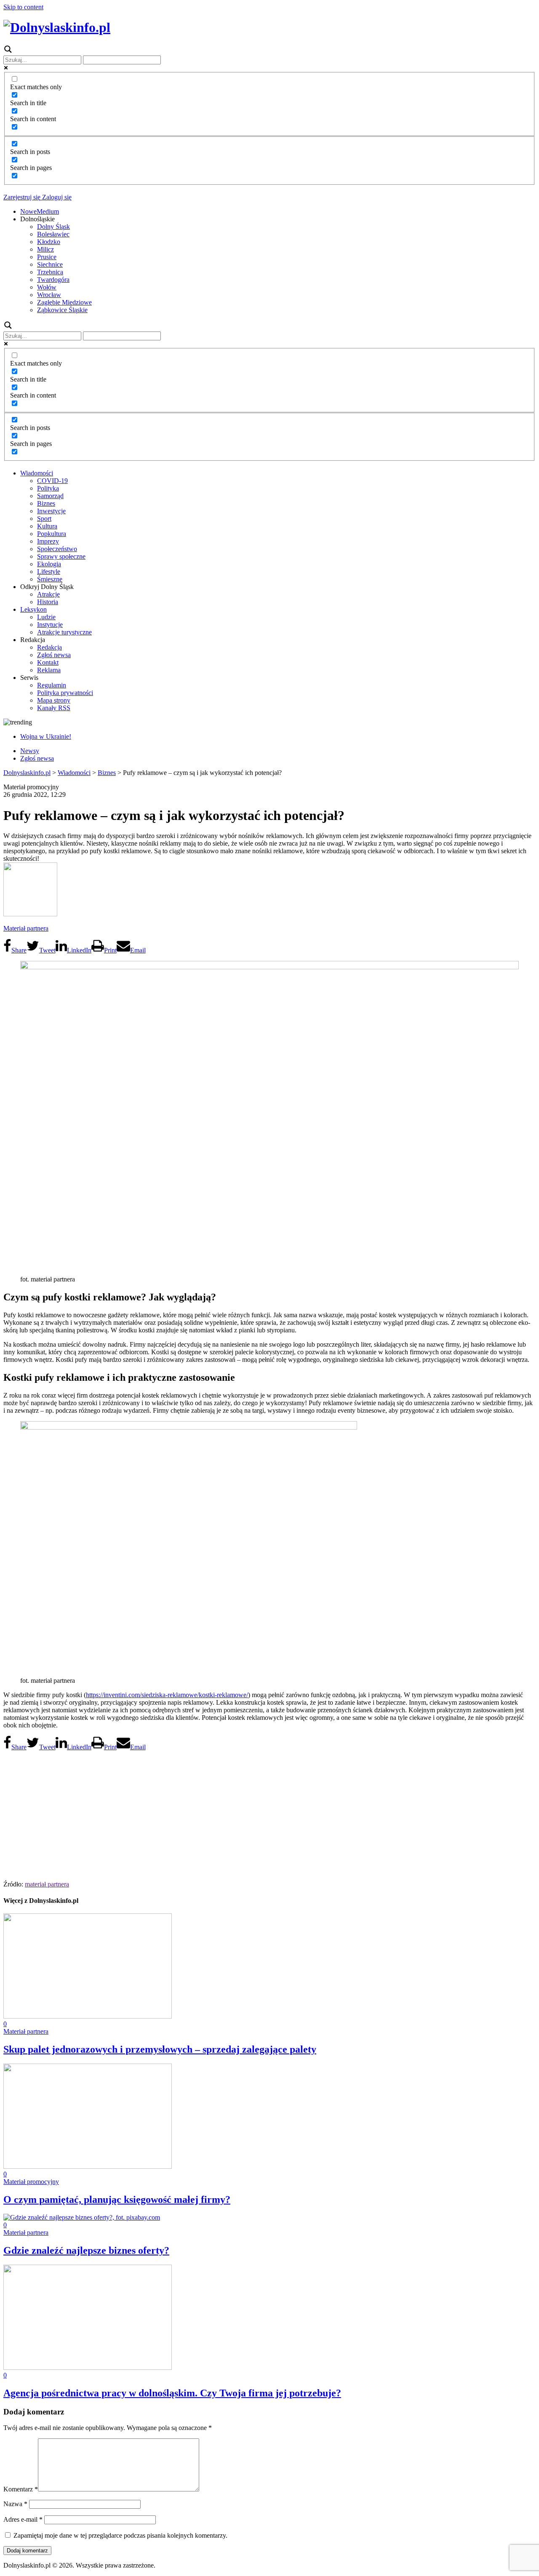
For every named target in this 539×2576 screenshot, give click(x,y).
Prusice (47, 257)
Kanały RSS (54, 708)
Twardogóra (53, 280)
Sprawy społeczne (61, 556)
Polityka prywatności (65, 693)
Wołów (47, 287)
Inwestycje (51, 511)
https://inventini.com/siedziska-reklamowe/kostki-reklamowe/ (167, 1695)
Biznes (46, 503)
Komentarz (21, 2489)
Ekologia (49, 564)
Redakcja (49, 647)
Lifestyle (49, 572)
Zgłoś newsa (54, 655)
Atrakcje (48, 594)
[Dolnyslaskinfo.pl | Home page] (57, 27)
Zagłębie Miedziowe (64, 302)
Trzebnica (50, 272)
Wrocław (49, 295)
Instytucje (50, 625)
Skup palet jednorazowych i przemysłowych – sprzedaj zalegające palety (160, 2049)
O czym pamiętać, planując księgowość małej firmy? (117, 2199)
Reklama (49, 670)
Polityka (48, 488)
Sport (44, 519)
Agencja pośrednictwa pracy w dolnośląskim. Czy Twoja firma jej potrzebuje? (172, 2393)
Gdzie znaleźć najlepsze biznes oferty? (86, 2250)
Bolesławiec (53, 234)
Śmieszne (50, 579)
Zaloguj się (56, 197)
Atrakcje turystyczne (64, 632)
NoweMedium (40, 211)
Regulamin (52, 685)
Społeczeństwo (57, 549)
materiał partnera (47, 1884)
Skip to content (23, 7)
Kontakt (48, 662)
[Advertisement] (269, 1813)
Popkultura (52, 534)
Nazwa (15, 2504)
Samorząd (50, 496)
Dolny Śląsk (53, 227)
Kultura (47, 526)
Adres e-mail (23, 2519)
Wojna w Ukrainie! (46, 736)
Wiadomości (37, 473)
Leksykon (33, 609)
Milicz (45, 249)
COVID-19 (52, 481)
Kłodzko (49, 242)
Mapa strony (54, 700)
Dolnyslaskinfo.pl (27, 773)
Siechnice (50, 264)
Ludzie (46, 617)
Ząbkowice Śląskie (62, 310)
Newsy (30, 751)
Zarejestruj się (22, 197)
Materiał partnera (26, 928)
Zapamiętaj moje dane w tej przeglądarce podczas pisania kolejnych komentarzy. (120, 2535)
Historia (48, 602)
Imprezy (48, 541)
